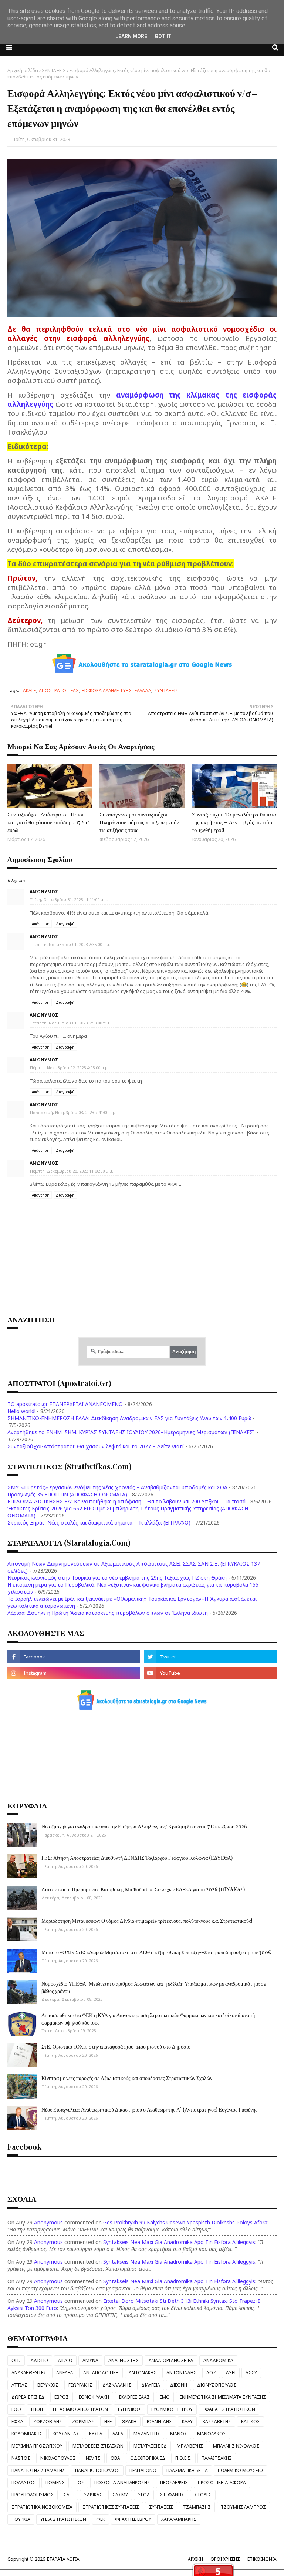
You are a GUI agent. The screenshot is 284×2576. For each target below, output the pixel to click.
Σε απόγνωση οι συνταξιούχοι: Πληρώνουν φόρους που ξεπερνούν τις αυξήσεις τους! (139, 822)
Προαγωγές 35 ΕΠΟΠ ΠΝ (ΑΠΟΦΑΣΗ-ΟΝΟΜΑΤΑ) (67, 1494)
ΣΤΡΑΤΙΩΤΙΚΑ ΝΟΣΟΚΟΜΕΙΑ (42, 2507)
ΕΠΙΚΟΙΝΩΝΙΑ (262, 2559)
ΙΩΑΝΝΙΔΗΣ (159, 2421)
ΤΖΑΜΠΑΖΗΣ (197, 2507)
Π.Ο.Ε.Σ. (183, 2458)
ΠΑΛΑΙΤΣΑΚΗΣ (217, 2458)
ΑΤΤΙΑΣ (19, 2385)
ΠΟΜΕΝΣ (55, 2483)
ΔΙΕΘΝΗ (179, 2385)
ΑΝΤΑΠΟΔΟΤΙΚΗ (101, 2373)
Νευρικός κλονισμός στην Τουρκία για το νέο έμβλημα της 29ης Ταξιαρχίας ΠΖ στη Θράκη (117, 1578)
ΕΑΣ (75, 690)
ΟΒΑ (115, 2458)
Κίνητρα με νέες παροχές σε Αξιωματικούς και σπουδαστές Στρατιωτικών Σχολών (127, 2078)
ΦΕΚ (101, 2519)
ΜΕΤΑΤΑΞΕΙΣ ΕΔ (150, 2446)
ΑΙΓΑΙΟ (65, 2360)
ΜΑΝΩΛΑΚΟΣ (212, 2434)
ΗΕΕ (108, 2421)
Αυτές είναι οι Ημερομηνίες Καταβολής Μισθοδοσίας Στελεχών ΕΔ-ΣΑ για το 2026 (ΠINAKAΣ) (143, 1889)
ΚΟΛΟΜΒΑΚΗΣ (27, 2434)
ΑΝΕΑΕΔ (65, 2373)
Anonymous (48, 2222)
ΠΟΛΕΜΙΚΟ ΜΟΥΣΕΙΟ (240, 2470)
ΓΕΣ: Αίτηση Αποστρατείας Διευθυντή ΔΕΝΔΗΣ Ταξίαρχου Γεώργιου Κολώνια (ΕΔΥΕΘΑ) (137, 1858)
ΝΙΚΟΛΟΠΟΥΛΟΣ (58, 2458)
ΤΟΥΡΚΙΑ (21, 2519)
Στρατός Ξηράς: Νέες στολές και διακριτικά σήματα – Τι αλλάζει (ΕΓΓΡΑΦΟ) (99, 1522)
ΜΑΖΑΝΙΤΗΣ (147, 2434)
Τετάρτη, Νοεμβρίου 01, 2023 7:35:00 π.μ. (70, 944)
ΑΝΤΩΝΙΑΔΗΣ (181, 2373)
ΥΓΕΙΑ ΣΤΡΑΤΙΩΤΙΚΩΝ (63, 2519)
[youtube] (210, 1673)
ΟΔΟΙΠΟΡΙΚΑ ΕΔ (148, 2458)
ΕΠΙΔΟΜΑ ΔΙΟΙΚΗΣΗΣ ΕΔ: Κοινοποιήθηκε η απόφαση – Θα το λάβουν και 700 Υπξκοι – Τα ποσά (126, 1501)
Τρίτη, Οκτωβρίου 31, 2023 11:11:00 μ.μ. (69, 900)
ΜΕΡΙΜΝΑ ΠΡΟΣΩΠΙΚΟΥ (37, 2446)
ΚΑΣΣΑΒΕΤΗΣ (217, 2421)
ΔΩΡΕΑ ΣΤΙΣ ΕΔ (28, 2397)
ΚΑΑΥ (187, 2421)
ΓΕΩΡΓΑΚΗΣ (80, 2385)
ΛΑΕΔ (118, 2434)
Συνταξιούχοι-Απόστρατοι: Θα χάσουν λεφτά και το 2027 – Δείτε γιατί (96, 1446)
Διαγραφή (65, 924)
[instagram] (74, 1673)
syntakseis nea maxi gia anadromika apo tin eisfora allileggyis (179, 2242)
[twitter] (210, 1657)
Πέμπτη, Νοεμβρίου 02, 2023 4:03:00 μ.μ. (69, 1068)
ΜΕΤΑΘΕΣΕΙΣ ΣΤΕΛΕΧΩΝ (98, 2446)
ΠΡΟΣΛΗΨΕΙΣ (174, 2483)
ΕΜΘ (165, 2397)
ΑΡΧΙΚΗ (195, 2559)
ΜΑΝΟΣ (179, 2434)
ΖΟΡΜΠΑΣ (83, 2421)
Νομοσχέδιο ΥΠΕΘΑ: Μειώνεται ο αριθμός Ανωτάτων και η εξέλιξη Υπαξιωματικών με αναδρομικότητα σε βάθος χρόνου (154, 1987)
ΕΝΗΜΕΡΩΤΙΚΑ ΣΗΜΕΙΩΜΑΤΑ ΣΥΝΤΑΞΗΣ (223, 2397)
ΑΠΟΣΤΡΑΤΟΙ (53, 690)
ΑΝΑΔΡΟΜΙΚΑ (218, 2360)
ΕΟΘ (16, 2409)
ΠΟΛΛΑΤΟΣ (23, 2483)
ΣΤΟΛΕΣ (203, 2495)
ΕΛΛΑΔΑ (143, 690)
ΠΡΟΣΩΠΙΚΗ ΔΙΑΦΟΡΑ (222, 2483)
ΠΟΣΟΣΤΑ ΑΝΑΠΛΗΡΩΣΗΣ (122, 2483)
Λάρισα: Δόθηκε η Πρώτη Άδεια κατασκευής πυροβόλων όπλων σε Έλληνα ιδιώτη (108, 1613)
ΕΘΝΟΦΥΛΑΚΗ (94, 2397)
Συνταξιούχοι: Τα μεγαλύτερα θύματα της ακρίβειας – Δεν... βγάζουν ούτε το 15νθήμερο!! (234, 822)
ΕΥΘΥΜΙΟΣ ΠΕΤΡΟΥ (172, 2409)
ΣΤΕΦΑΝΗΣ (172, 2495)
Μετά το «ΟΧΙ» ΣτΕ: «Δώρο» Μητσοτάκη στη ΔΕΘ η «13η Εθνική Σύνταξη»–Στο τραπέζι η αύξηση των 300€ (156, 1952)
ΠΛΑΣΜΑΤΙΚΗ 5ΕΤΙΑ (187, 2470)
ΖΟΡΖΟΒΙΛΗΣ (48, 2421)
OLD (16, 2360)
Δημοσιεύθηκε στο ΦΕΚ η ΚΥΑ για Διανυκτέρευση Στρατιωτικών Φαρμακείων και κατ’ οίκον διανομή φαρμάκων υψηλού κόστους (148, 2019)
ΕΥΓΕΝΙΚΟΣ (130, 2409)
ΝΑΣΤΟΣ (21, 2458)
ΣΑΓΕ (69, 2495)
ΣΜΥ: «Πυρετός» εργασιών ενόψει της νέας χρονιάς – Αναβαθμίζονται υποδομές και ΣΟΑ (117, 1487)
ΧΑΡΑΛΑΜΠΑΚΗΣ (179, 2519)
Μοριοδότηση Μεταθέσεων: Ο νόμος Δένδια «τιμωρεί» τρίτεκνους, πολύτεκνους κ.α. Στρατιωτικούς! (147, 1921)
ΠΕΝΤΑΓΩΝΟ (143, 2470)
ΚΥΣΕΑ (96, 2434)
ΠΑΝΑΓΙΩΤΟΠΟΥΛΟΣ (97, 2470)
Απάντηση (41, 924)
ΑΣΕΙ (231, 2373)
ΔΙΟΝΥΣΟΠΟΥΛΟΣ (217, 2385)
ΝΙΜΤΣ (93, 2458)
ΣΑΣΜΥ (120, 2495)
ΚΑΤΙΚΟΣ (251, 2421)
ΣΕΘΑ (144, 2495)
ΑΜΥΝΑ (90, 2360)
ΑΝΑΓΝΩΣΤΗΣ (124, 2360)
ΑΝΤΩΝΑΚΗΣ (143, 2373)
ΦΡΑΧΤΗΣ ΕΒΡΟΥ (133, 2519)
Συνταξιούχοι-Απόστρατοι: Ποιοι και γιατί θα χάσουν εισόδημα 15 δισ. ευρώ (49, 822)
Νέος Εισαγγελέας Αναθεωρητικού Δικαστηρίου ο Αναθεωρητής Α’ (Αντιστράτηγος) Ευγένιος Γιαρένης (149, 2109)
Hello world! (21, 1411)
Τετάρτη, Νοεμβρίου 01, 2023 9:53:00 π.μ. (70, 1023)
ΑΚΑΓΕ (29, 690)
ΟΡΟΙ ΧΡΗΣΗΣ (225, 2559)
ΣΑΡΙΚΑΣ (93, 2495)
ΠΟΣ (80, 2483)
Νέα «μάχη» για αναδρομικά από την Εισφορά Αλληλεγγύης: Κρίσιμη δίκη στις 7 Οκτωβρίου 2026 (144, 1826)
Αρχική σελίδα (23, 71)
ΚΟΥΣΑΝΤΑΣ (66, 2434)
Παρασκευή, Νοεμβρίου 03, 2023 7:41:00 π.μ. (73, 1112)
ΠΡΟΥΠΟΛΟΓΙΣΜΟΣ (33, 2495)
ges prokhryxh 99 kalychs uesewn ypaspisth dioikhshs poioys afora (185, 2222)
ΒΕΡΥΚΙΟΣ (48, 2385)
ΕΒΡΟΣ (62, 2397)
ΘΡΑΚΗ (129, 2421)
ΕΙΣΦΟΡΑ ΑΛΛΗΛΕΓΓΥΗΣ (107, 690)
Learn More (131, 36)
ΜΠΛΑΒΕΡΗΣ (190, 2446)
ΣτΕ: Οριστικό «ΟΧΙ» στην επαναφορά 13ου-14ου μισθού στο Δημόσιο (116, 2047)
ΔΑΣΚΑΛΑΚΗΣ (117, 2385)
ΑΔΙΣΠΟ (39, 2360)
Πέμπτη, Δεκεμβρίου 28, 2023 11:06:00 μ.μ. (72, 1171)
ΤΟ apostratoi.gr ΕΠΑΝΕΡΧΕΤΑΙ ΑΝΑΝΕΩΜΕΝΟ (65, 1404)
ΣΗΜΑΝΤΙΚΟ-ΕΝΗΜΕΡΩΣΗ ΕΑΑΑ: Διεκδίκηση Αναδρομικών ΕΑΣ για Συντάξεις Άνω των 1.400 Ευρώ (129, 1418)
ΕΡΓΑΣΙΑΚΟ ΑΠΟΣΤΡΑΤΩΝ (80, 2409)
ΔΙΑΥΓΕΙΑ (151, 2385)
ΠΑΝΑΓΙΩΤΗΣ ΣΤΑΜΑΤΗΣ (38, 2470)
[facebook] (74, 1657)
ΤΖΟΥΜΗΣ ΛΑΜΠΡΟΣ (243, 2507)
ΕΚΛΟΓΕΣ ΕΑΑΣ (134, 2397)
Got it (163, 36)
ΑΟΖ (211, 2373)
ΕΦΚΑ (17, 2421)
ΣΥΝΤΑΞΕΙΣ (54, 71)
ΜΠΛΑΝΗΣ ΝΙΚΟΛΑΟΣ (236, 2446)
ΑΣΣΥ (251, 2373)
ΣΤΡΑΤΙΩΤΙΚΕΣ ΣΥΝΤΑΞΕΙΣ (111, 2507)
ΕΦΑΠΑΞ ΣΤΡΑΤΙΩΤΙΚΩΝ (229, 2409)
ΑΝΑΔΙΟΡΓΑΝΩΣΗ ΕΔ (171, 2360)
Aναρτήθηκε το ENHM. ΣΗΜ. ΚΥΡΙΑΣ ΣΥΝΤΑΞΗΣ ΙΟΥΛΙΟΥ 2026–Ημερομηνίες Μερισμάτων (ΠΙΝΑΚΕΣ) (131, 1432)
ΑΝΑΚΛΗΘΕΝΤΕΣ (29, 2373)
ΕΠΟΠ (37, 2409)
